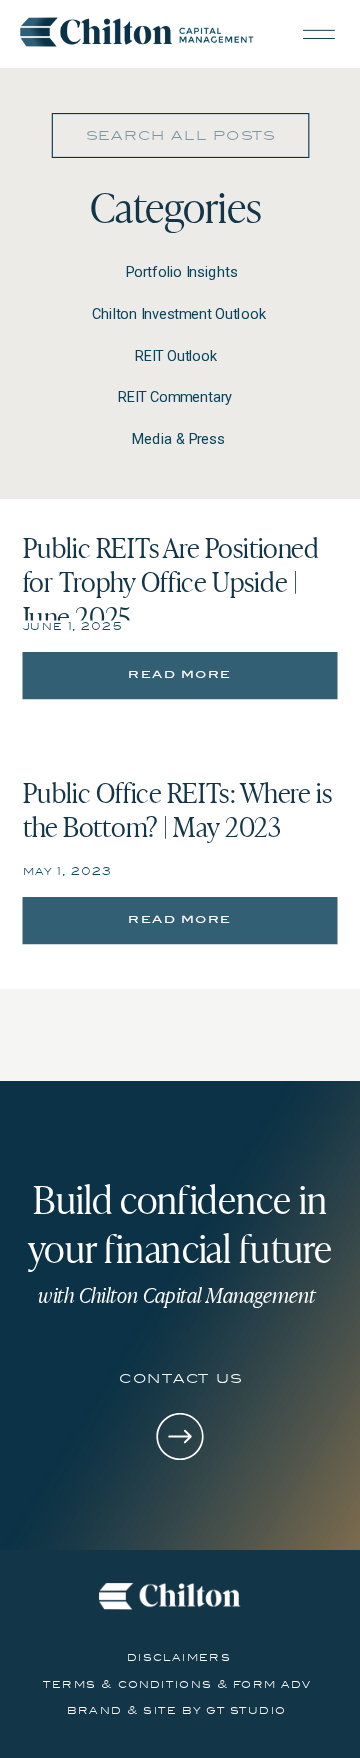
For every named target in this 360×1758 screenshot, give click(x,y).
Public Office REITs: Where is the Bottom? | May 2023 (177, 809)
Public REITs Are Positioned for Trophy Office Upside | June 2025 (171, 581)
